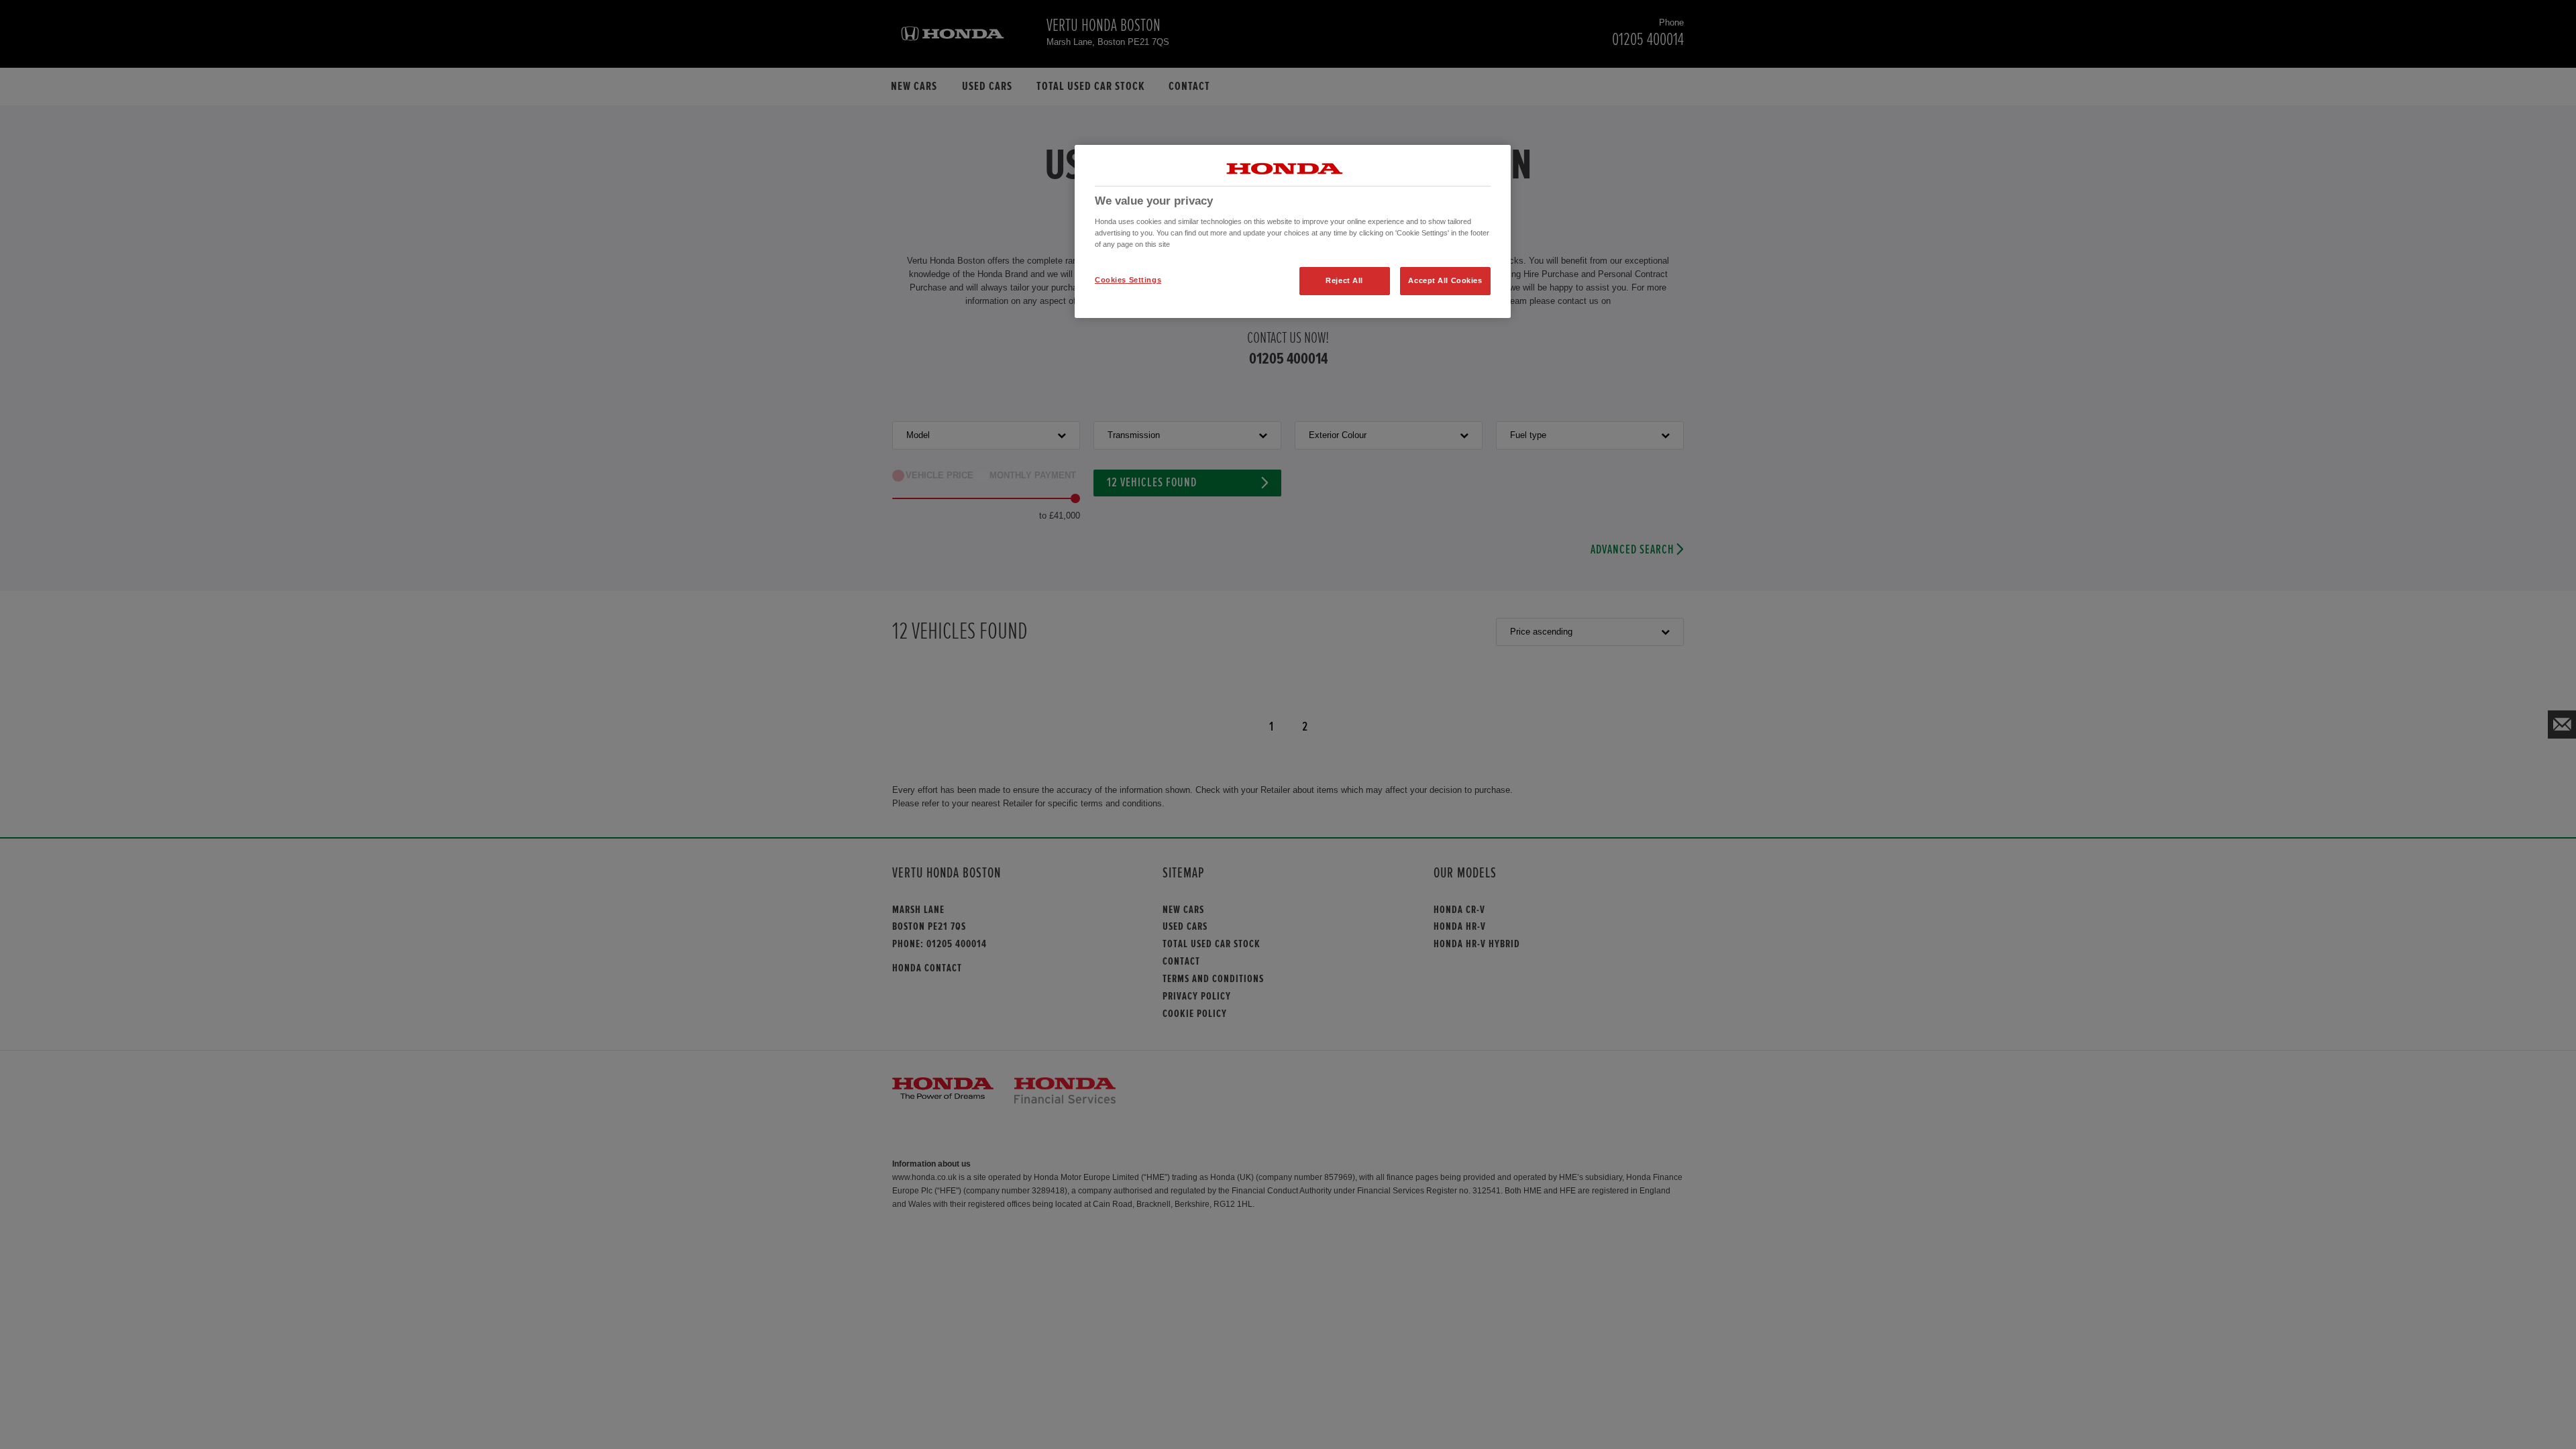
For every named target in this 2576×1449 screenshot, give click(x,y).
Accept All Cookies (1445, 280)
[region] (1293, 231)
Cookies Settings (1128, 280)
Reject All (1344, 280)
